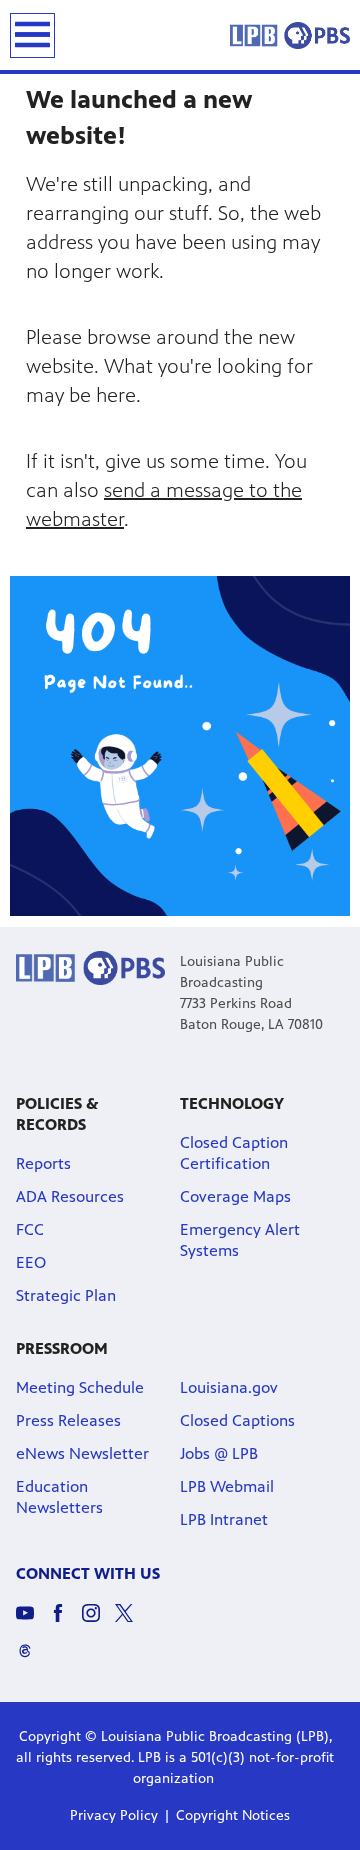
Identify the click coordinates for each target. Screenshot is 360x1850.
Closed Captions (237, 1420)
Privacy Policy (114, 1815)
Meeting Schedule (80, 1387)
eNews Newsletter (82, 1453)
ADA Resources (70, 1196)
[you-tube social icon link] (32, 1622)
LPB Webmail (227, 1486)
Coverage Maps (235, 1196)
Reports (43, 1163)
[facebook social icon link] (65, 1622)
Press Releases (68, 1420)
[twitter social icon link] (131, 1622)
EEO (31, 1262)
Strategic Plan (66, 1295)
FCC (30, 1229)
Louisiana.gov (229, 1387)
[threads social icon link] (32, 1659)
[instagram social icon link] (98, 1622)
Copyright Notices (233, 1815)
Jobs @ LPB (219, 1453)
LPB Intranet (224, 1519)
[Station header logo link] (290, 35)
